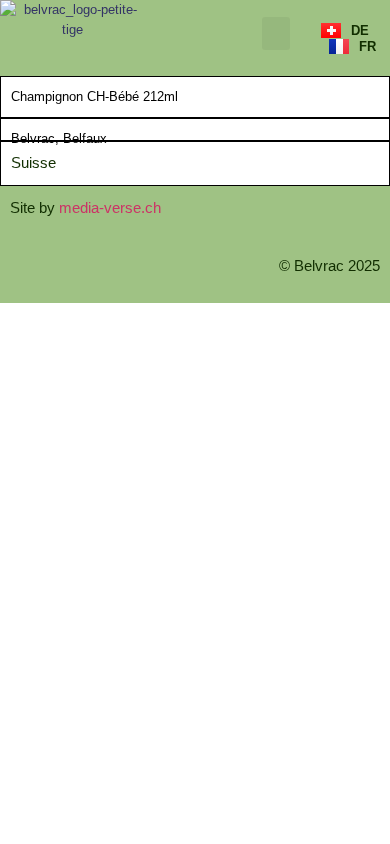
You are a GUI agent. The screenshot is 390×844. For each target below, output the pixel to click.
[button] (276, 33)
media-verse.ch (110, 207)
